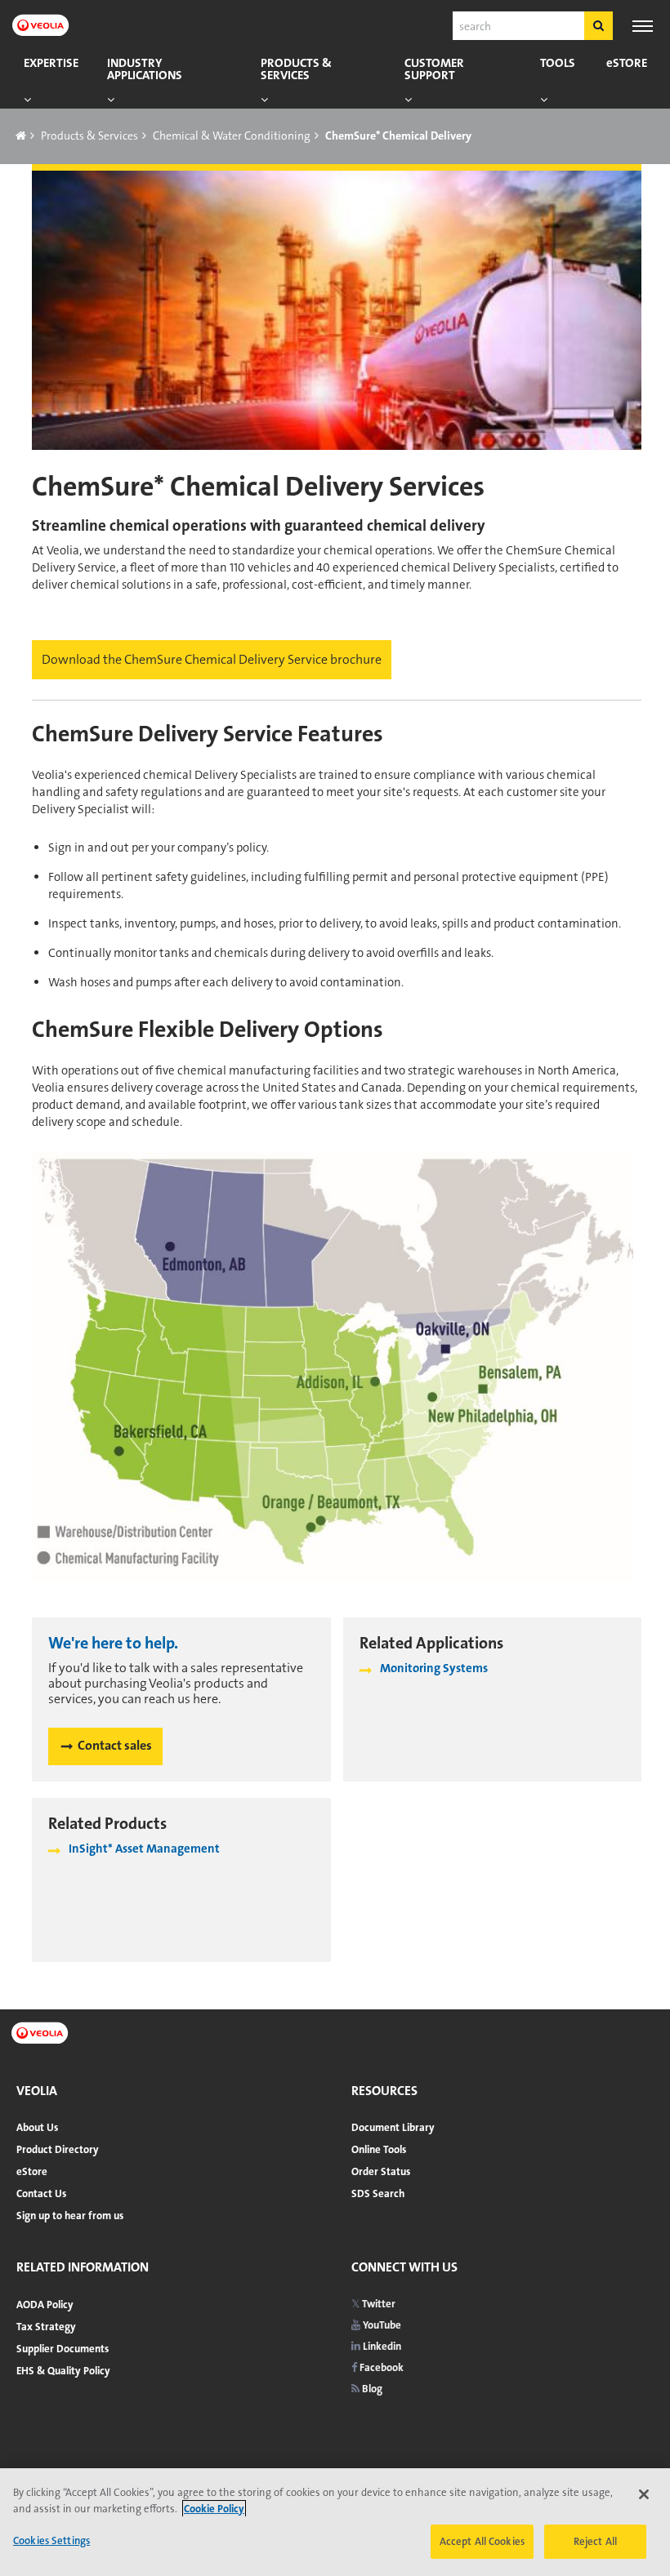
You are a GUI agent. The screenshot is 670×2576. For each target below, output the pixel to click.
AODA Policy (45, 2305)
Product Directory (58, 2149)
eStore (627, 63)
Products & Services (296, 69)
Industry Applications (145, 69)
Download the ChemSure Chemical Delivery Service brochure (212, 659)
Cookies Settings (51, 2540)
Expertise (51, 63)
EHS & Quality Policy (63, 2371)
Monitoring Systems (434, 1668)
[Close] (644, 2494)
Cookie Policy (214, 2509)
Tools (558, 63)
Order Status (381, 2171)
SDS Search (378, 2193)
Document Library (393, 2127)
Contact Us (41, 2193)
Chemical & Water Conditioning (232, 136)
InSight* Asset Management (144, 1849)
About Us (37, 2127)
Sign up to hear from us (70, 2216)
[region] (335, 2522)
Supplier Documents (63, 2349)
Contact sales (115, 1745)
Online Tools (379, 2149)
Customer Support (434, 69)
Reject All (595, 2541)
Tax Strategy (46, 2327)
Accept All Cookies (482, 2541)
